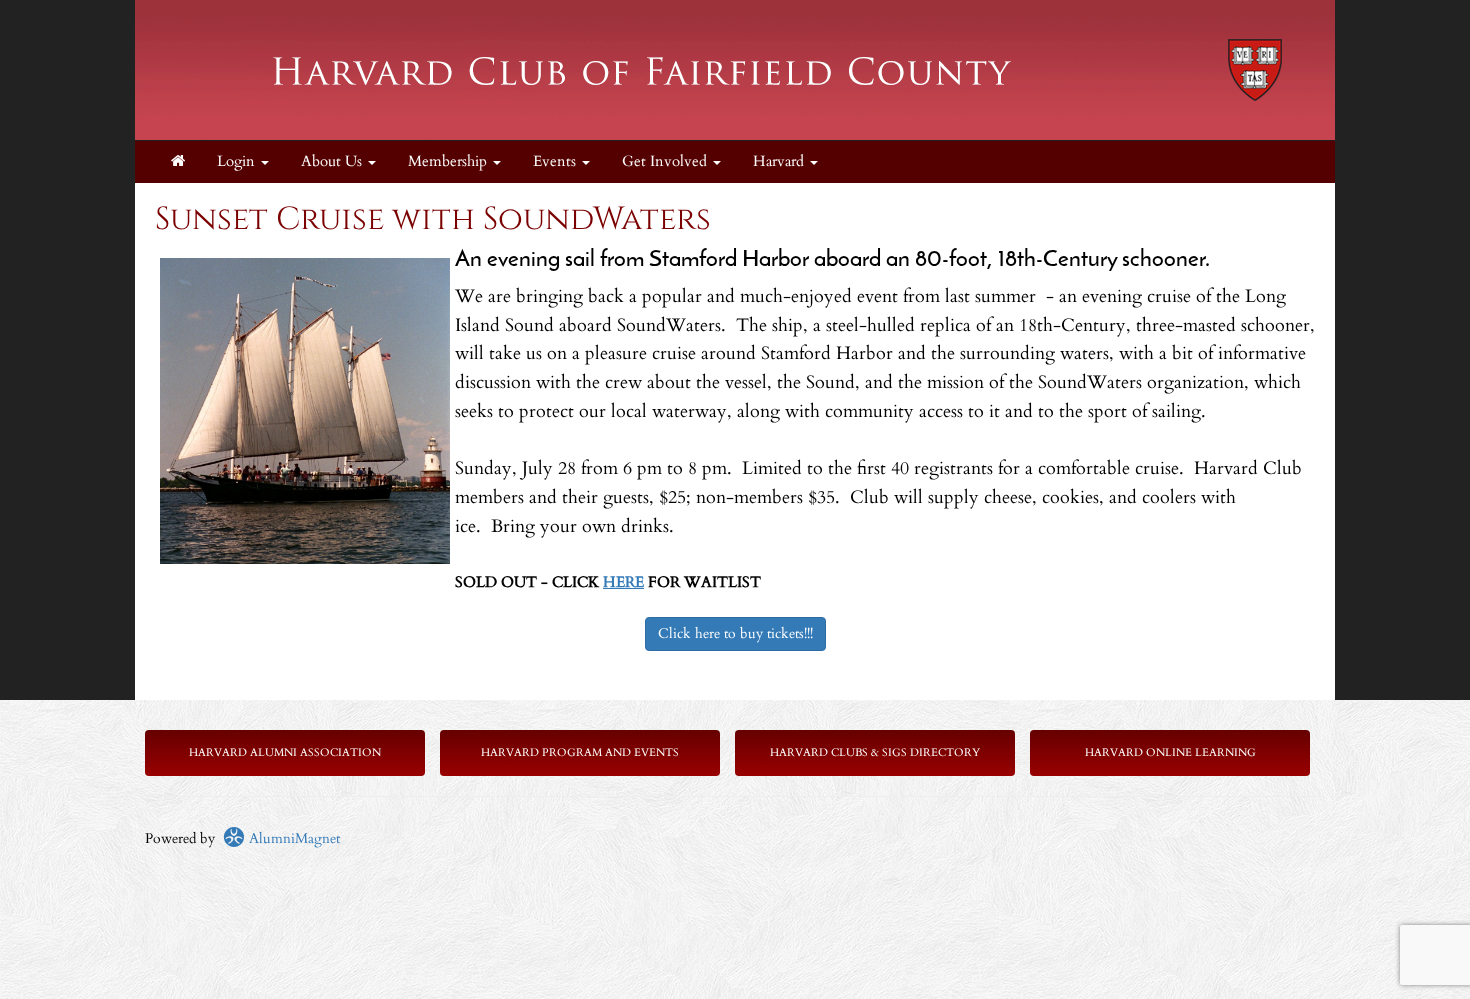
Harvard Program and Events (580, 752)
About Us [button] (333, 161)
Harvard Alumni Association (285, 752)
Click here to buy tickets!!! (735, 633)
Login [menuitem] (238, 161)
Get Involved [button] (666, 161)
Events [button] (556, 161)
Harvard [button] (780, 161)
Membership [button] (449, 161)
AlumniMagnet (292, 838)
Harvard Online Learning (1170, 752)
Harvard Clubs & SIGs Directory (875, 752)
